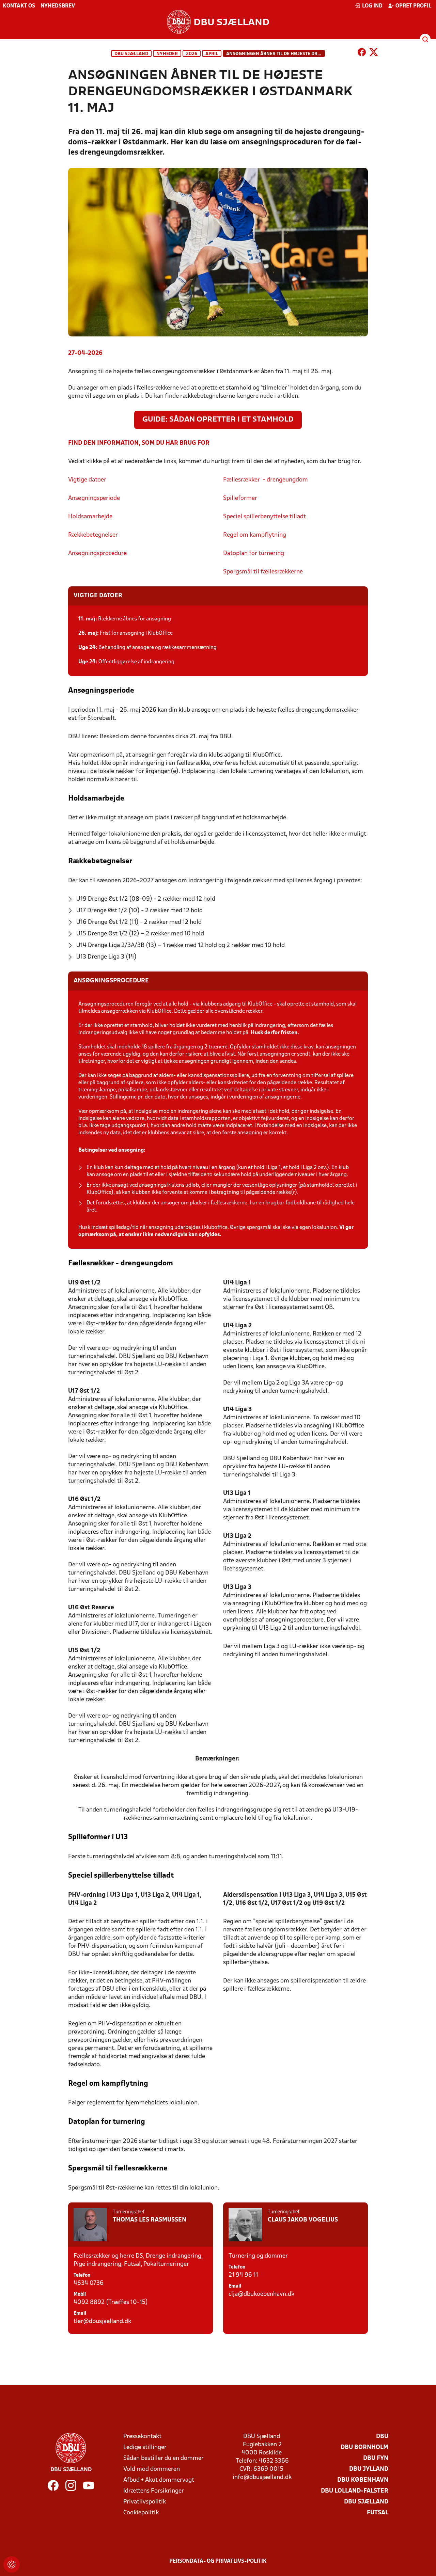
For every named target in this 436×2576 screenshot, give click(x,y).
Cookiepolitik (141, 2513)
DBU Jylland (369, 2469)
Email (80, 2314)
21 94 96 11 (243, 2275)
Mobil (80, 2295)
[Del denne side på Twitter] (374, 53)
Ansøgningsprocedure (97, 554)
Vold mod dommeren (152, 2469)
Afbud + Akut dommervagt (159, 2480)
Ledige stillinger (145, 2447)
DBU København (363, 2480)
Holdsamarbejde (90, 517)
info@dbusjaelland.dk (262, 2477)
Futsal (378, 2513)
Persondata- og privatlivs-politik (218, 2561)
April (212, 54)
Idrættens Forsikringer (154, 2491)
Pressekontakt (142, 2437)
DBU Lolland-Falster (355, 2491)
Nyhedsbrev (58, 6)
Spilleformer (240, 498)
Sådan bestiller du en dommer (163, 2458)
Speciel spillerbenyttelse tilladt (265, 517)
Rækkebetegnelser (93, 535)
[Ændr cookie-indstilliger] (12, 2564)
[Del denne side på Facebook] (362, 53)
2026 (192, 54)
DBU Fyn (376, 2458)
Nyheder (167, 54)
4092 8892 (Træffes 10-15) (111, 2302)
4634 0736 (89, 2283)
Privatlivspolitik (145, 2502)
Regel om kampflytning (255, 535)
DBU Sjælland (131, 54)
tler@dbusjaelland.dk (102, 2321)
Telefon (82, 2275)
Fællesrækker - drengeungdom (266, 480)
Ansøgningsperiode (95, 498)
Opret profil (413, 6)
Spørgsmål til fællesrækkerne (263, 572)
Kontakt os (19, 6)
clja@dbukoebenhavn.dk (261, 2294)
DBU (382, 2437)
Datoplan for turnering (254, 554)
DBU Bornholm (364, 2447)
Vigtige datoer (88, 480)
